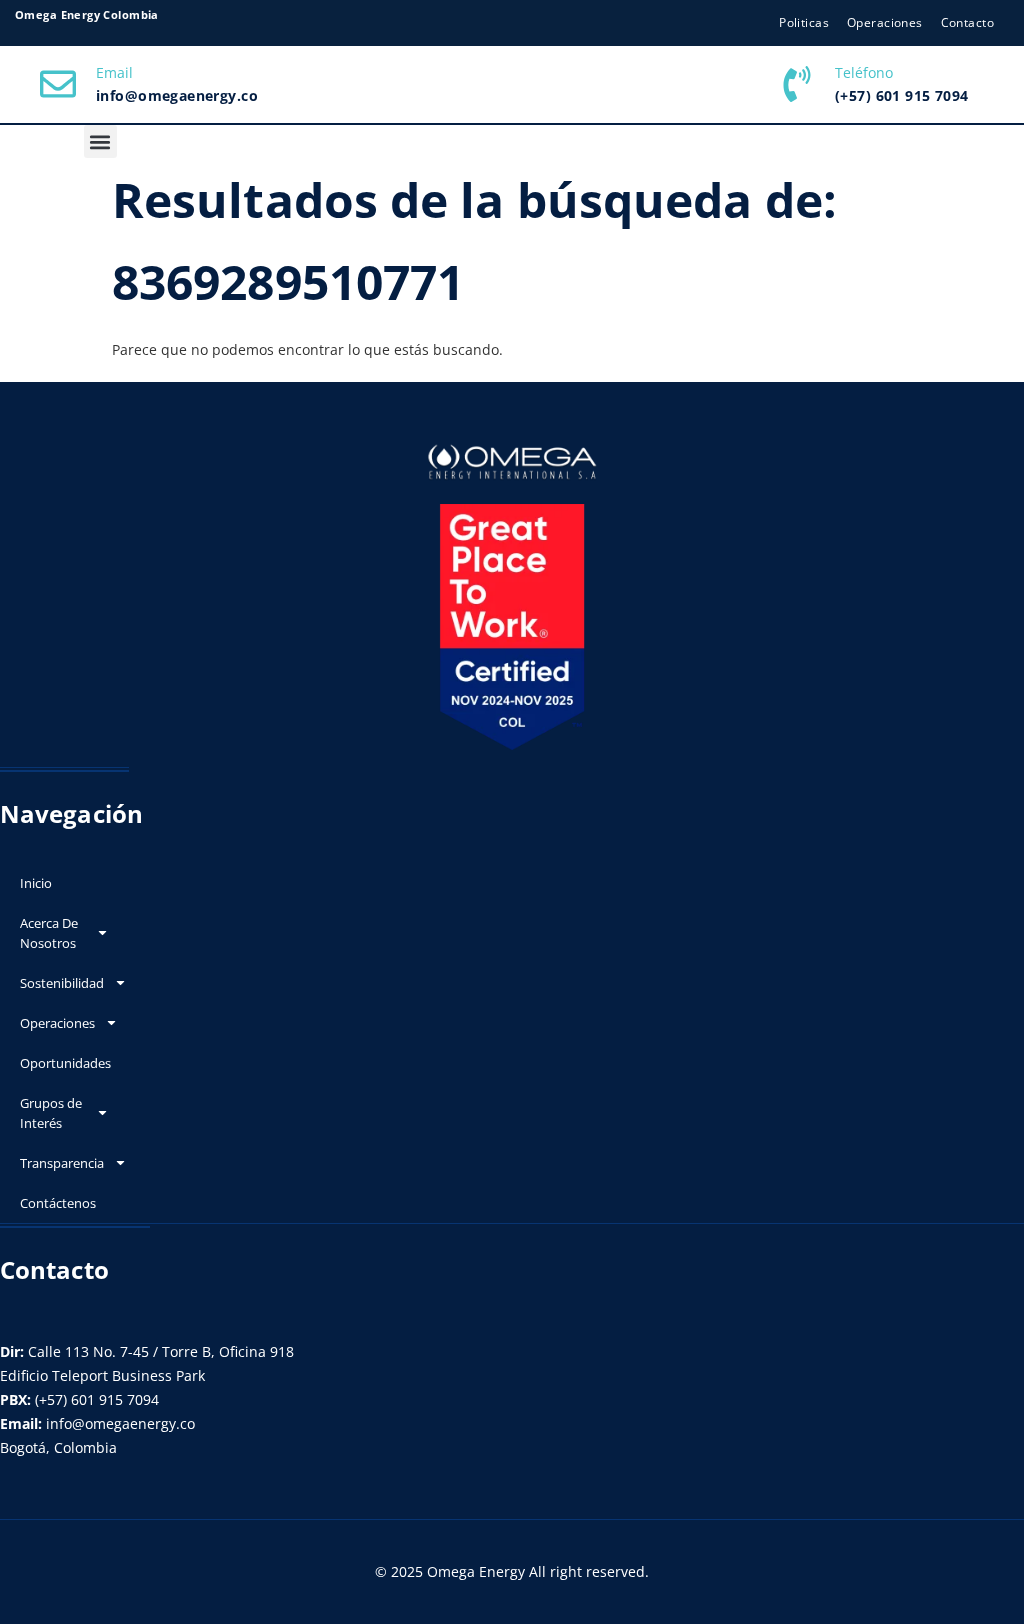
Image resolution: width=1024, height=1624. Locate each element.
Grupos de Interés (51, 1113)
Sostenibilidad (62, 983)
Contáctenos (58, 1203)
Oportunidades (65, 1063)
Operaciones (57, 1023)
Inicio (36, 883)
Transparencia (62, 1163)
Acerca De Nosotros (49, 933)
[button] (100, 141)
